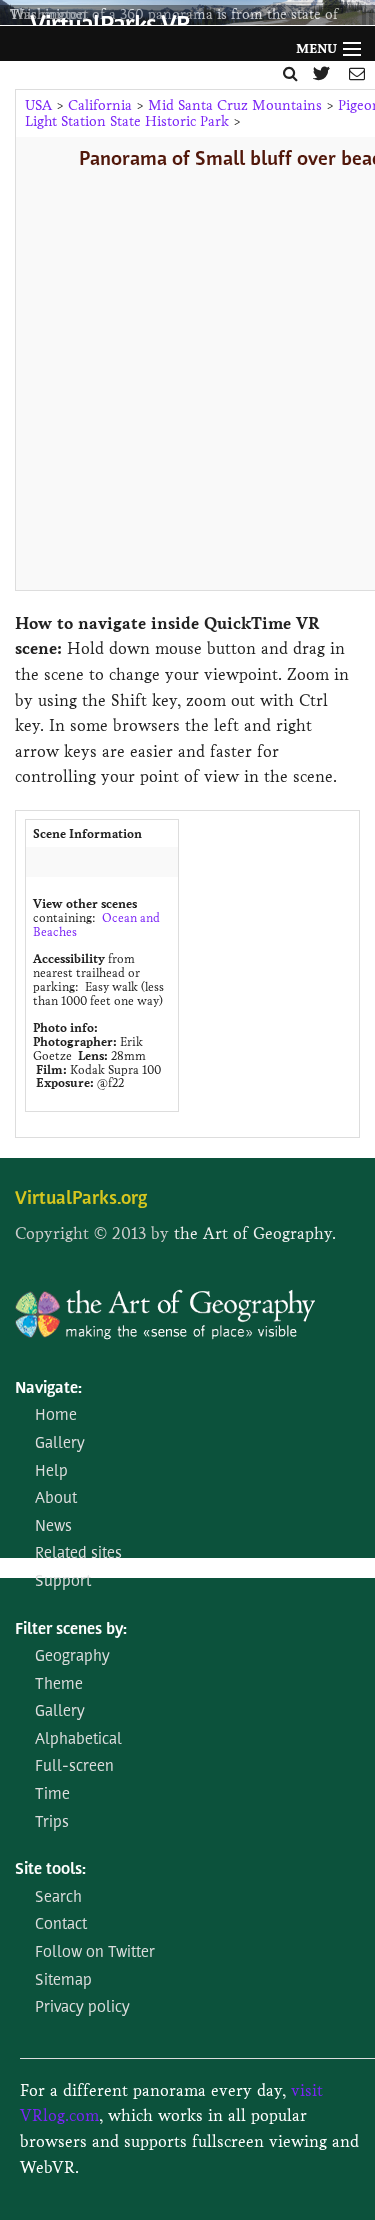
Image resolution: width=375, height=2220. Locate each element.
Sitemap (63, 1981)
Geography (72, 1657)
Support (63, 1582)
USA (38, 105)
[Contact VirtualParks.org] (357, 73)
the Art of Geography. (255, 1233)
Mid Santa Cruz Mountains (235, 105)
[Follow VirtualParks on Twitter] (323, 73)
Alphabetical (78, 1740)
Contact (61, 1925)
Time (52, 1795)
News (53, 1527)
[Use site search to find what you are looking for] (290, 73)
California (100, 105)
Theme (59, 1685)
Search (58, 1898)
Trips (52, 1823)
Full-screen (74, 1767)
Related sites (78, 1554)
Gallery (60, 1444)
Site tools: (50, 1870)
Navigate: (48, 1389)
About (56, 1499)
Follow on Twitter (95, 1953)
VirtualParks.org (81, 1200)
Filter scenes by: (71, 1630)
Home (56, 1416)
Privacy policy (82, 2008)
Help (51, 1472)
